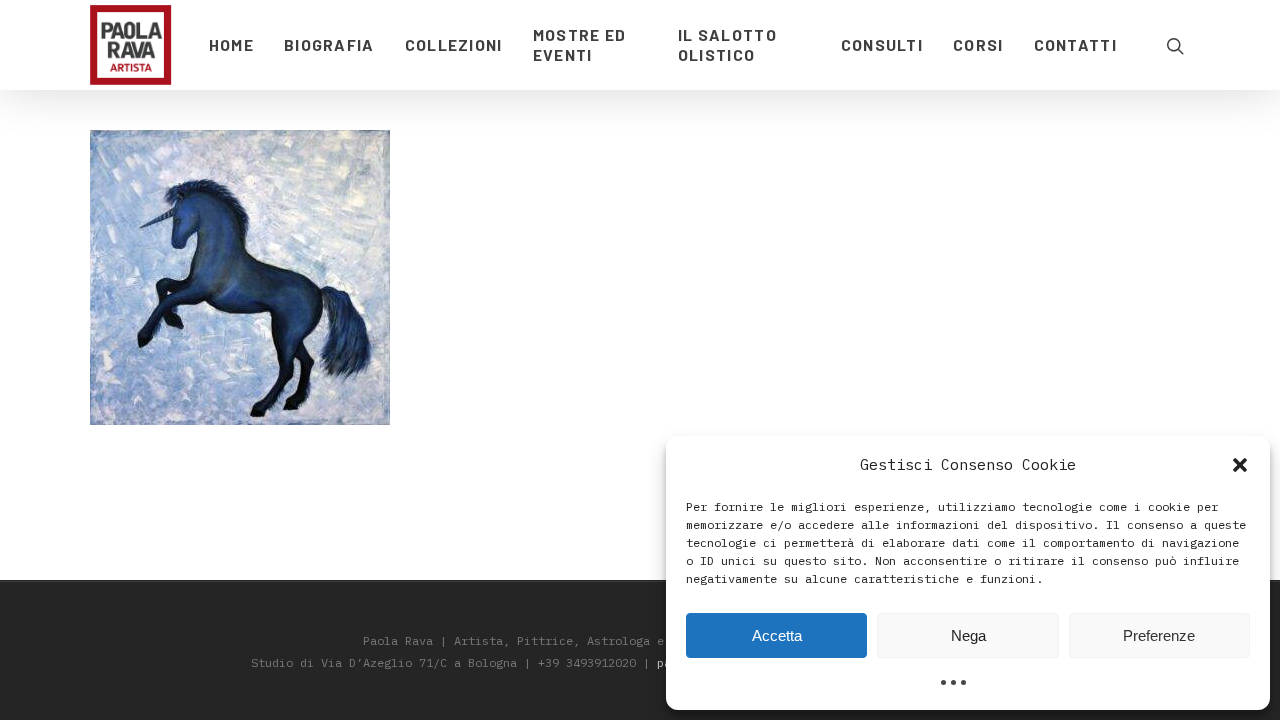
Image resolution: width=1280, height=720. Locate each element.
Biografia (329, 44)
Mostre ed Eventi (580, 44)
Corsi (978, 44)
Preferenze (1159, 635)
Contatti (1075, 44)
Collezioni (454, 44)
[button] (1240, 465)
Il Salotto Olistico (727, 44)
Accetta (777, 635)
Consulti (882, 44)
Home (231, 44)
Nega (968, 635)
